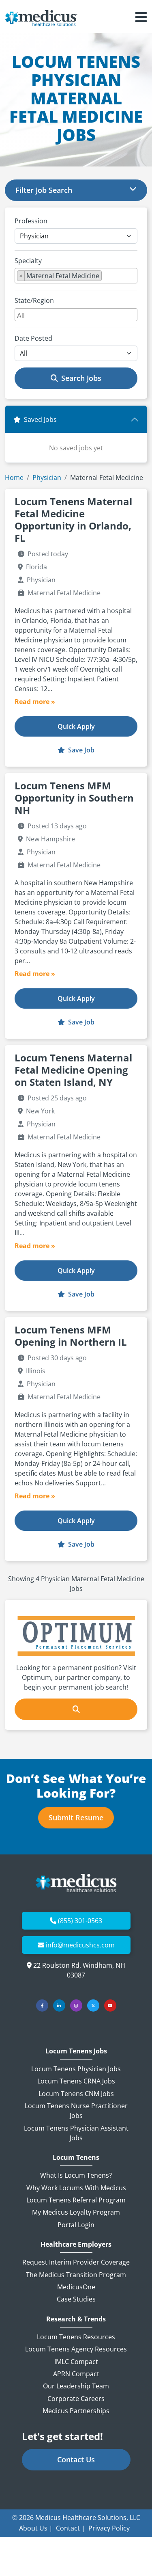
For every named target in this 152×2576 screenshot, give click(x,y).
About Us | (36, 2528)
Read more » (35, 702)
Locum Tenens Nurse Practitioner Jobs (76, 2111)
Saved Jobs (40, 419)
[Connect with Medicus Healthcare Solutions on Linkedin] (59, 2005)
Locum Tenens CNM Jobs (76, 2094)
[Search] (76, 1709)
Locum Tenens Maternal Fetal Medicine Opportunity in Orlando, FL (73, 520)
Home (14, 478)
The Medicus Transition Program (76, 2275)
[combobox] (76, 276)
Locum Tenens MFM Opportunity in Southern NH (74, 798)
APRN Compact (76, 2374)
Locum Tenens (76, 2158)
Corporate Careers (76, 2399)
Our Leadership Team (76, 2386)
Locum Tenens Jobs (76, 2051)
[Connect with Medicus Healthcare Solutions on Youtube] (110, 2005)
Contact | (71, 2528)
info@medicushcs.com (80, 1945)
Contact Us (76, 2459)
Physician (47, 478)
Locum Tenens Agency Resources (76, 2349)
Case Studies (76, 2299)
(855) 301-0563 (80, 1921)
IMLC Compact (76, 2362)
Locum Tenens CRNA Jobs (76, 2081)
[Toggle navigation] (141, 18)
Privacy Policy (109, 2528)
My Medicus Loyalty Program (76, 2212)
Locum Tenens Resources (76, 2337)
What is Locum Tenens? (76, 2175)
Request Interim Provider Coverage (76, 2262)
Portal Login (76, 2225)
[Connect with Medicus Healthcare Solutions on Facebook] (42, 2005)
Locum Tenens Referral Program (76, 2200)
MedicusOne (76, 2287)
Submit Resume (76, 1817)
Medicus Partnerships (76, 2411)
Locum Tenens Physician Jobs (76, 2069)
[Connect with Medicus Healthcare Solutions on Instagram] (76, 2005)
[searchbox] (106, 277)
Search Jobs (81, 378)
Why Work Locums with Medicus (76, 2188)
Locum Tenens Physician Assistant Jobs (76, 2133)
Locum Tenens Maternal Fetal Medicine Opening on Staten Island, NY (73, 1070)
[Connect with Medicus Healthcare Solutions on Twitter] (93, 2005)
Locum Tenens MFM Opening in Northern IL (71, 1336)
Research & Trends (76, 2319)
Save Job (80, 750)
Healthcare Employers (76, 2244)
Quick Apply (76, 726)
